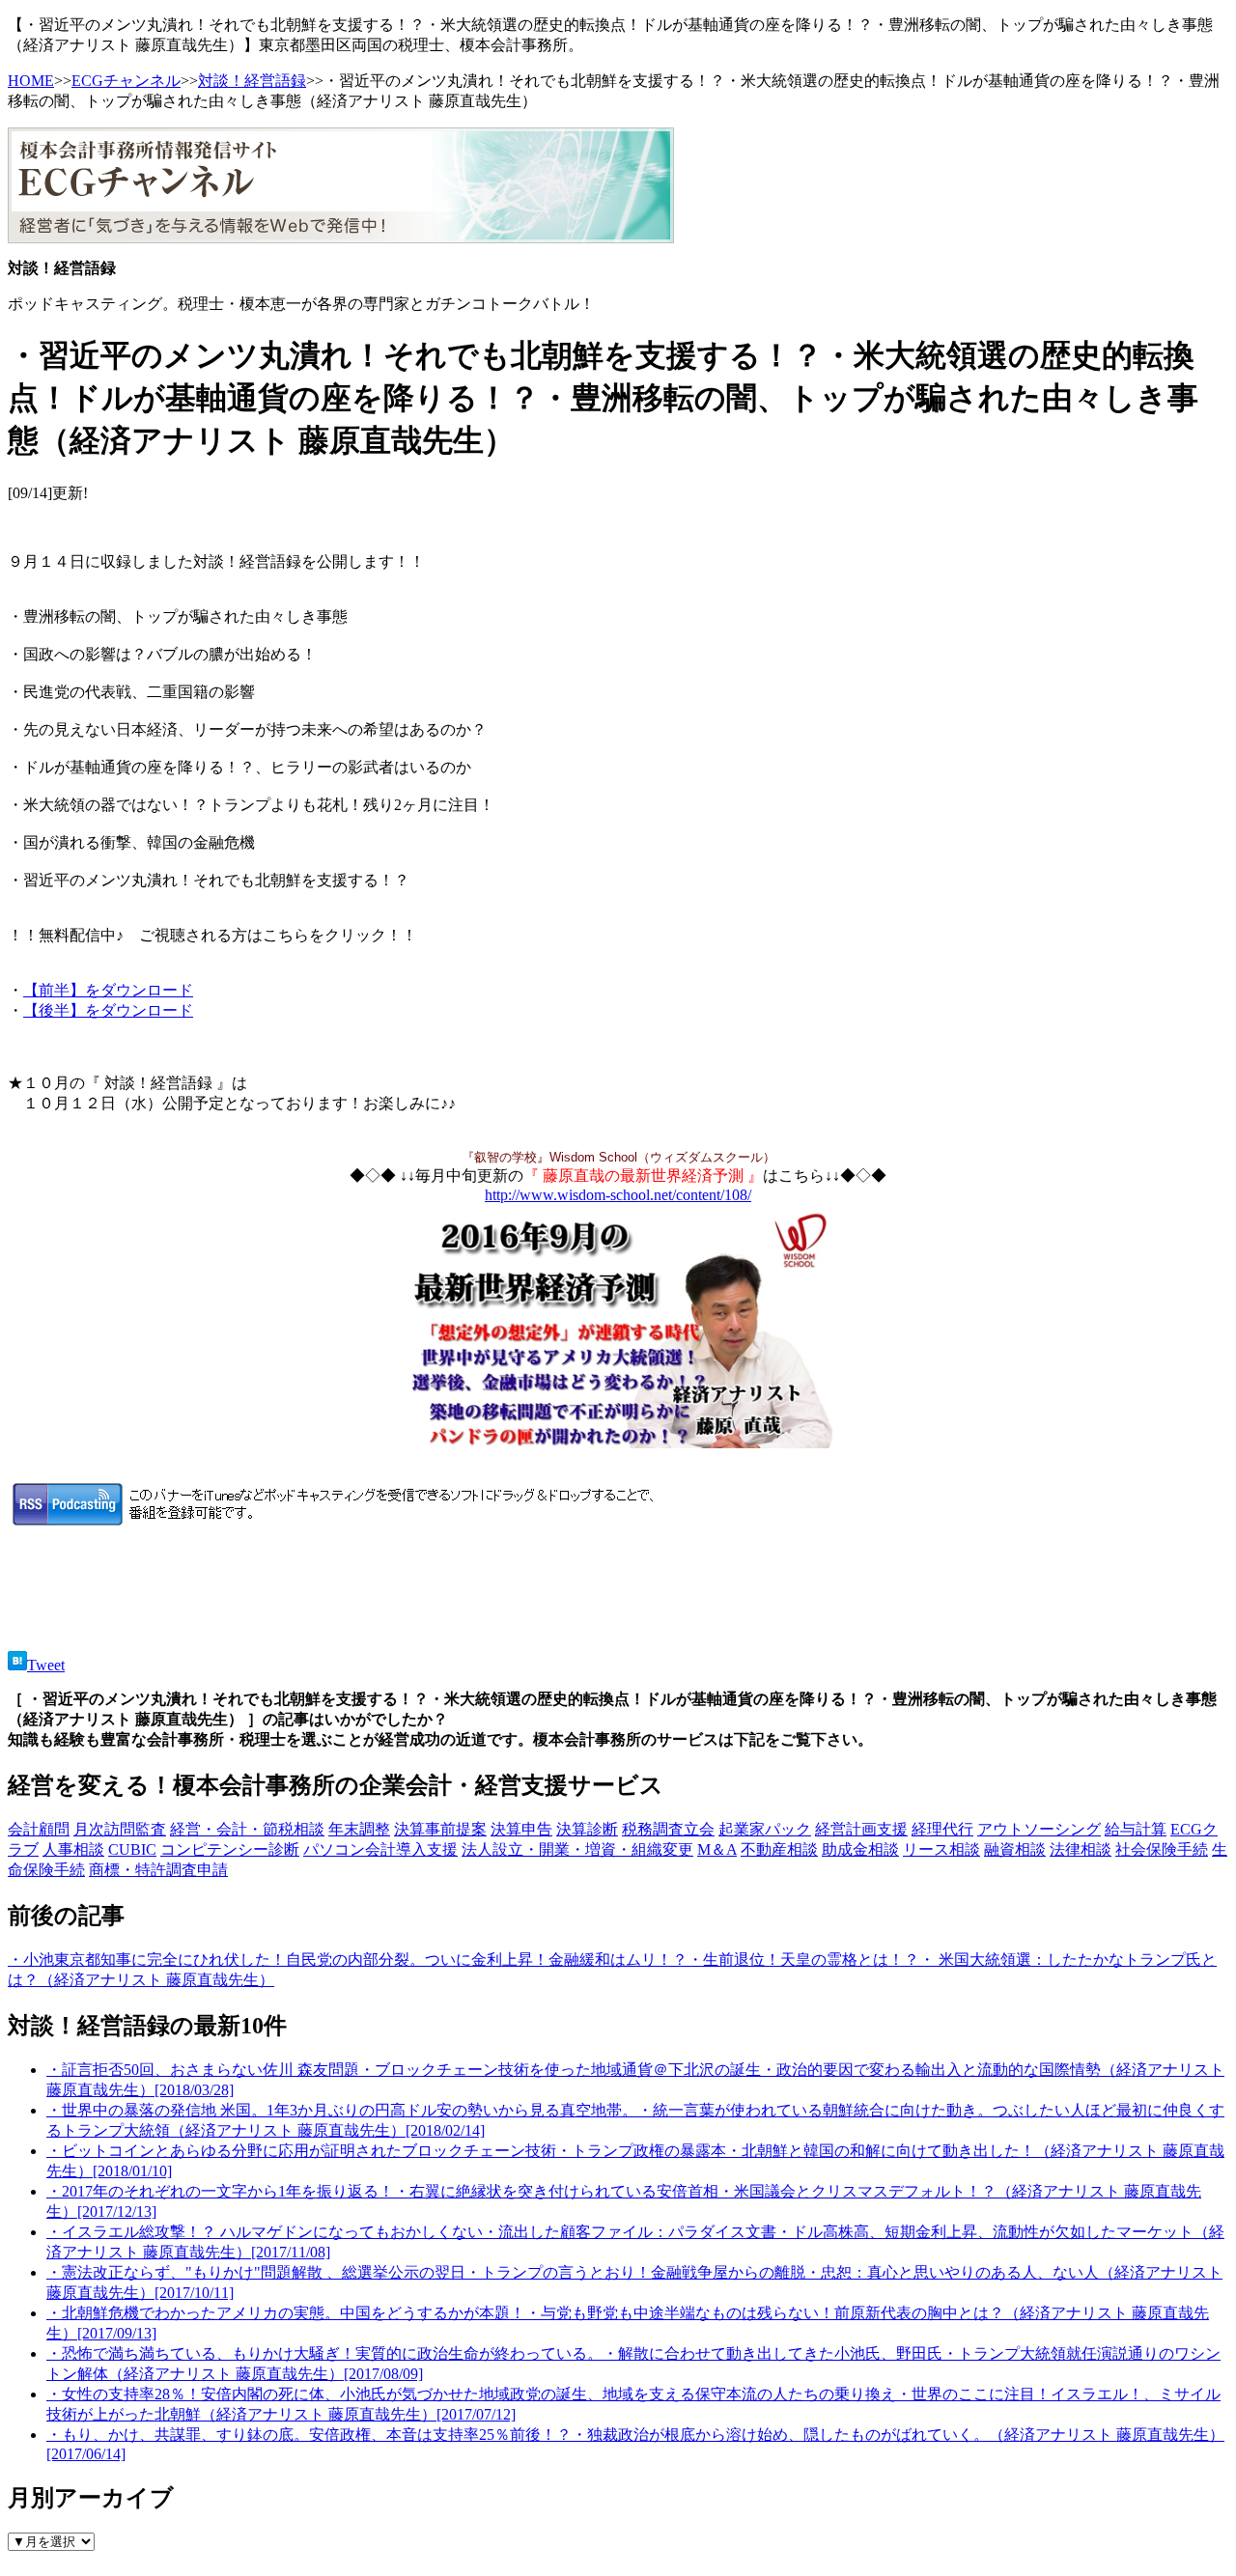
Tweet (46, 1665)
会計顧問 (39, 1829)
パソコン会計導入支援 (380, 1849)
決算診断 (587, 1829)
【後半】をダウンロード (108, 1010)
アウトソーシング (1039, 1829)
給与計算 (1136, 1829)
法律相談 (1081, 1849)
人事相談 (73, 1849)
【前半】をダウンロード (108, 990)
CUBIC (132, 1849)
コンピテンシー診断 (230, 1849)
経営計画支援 (861, 1829)
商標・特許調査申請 (158, 1870)
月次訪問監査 (120, 1829)
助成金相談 (860, 1849)
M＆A (717, 1849)
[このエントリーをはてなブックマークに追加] (17, 1665)
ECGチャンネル (126, 81)
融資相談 (1015, 1849)
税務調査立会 (668, 1829)
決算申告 (521, 1829)
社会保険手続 (1162, 1849)
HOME (31, 81)
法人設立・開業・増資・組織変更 (577, 1849)
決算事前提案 (440, 1829)
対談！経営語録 (252, 81)
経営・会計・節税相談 (247, 1829)
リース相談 (941, 1849)
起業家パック (765, 1829)
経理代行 (942, 1829)
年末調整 (359, 1829)
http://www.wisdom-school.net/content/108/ (618, 1195)
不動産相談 (779, 1849)
